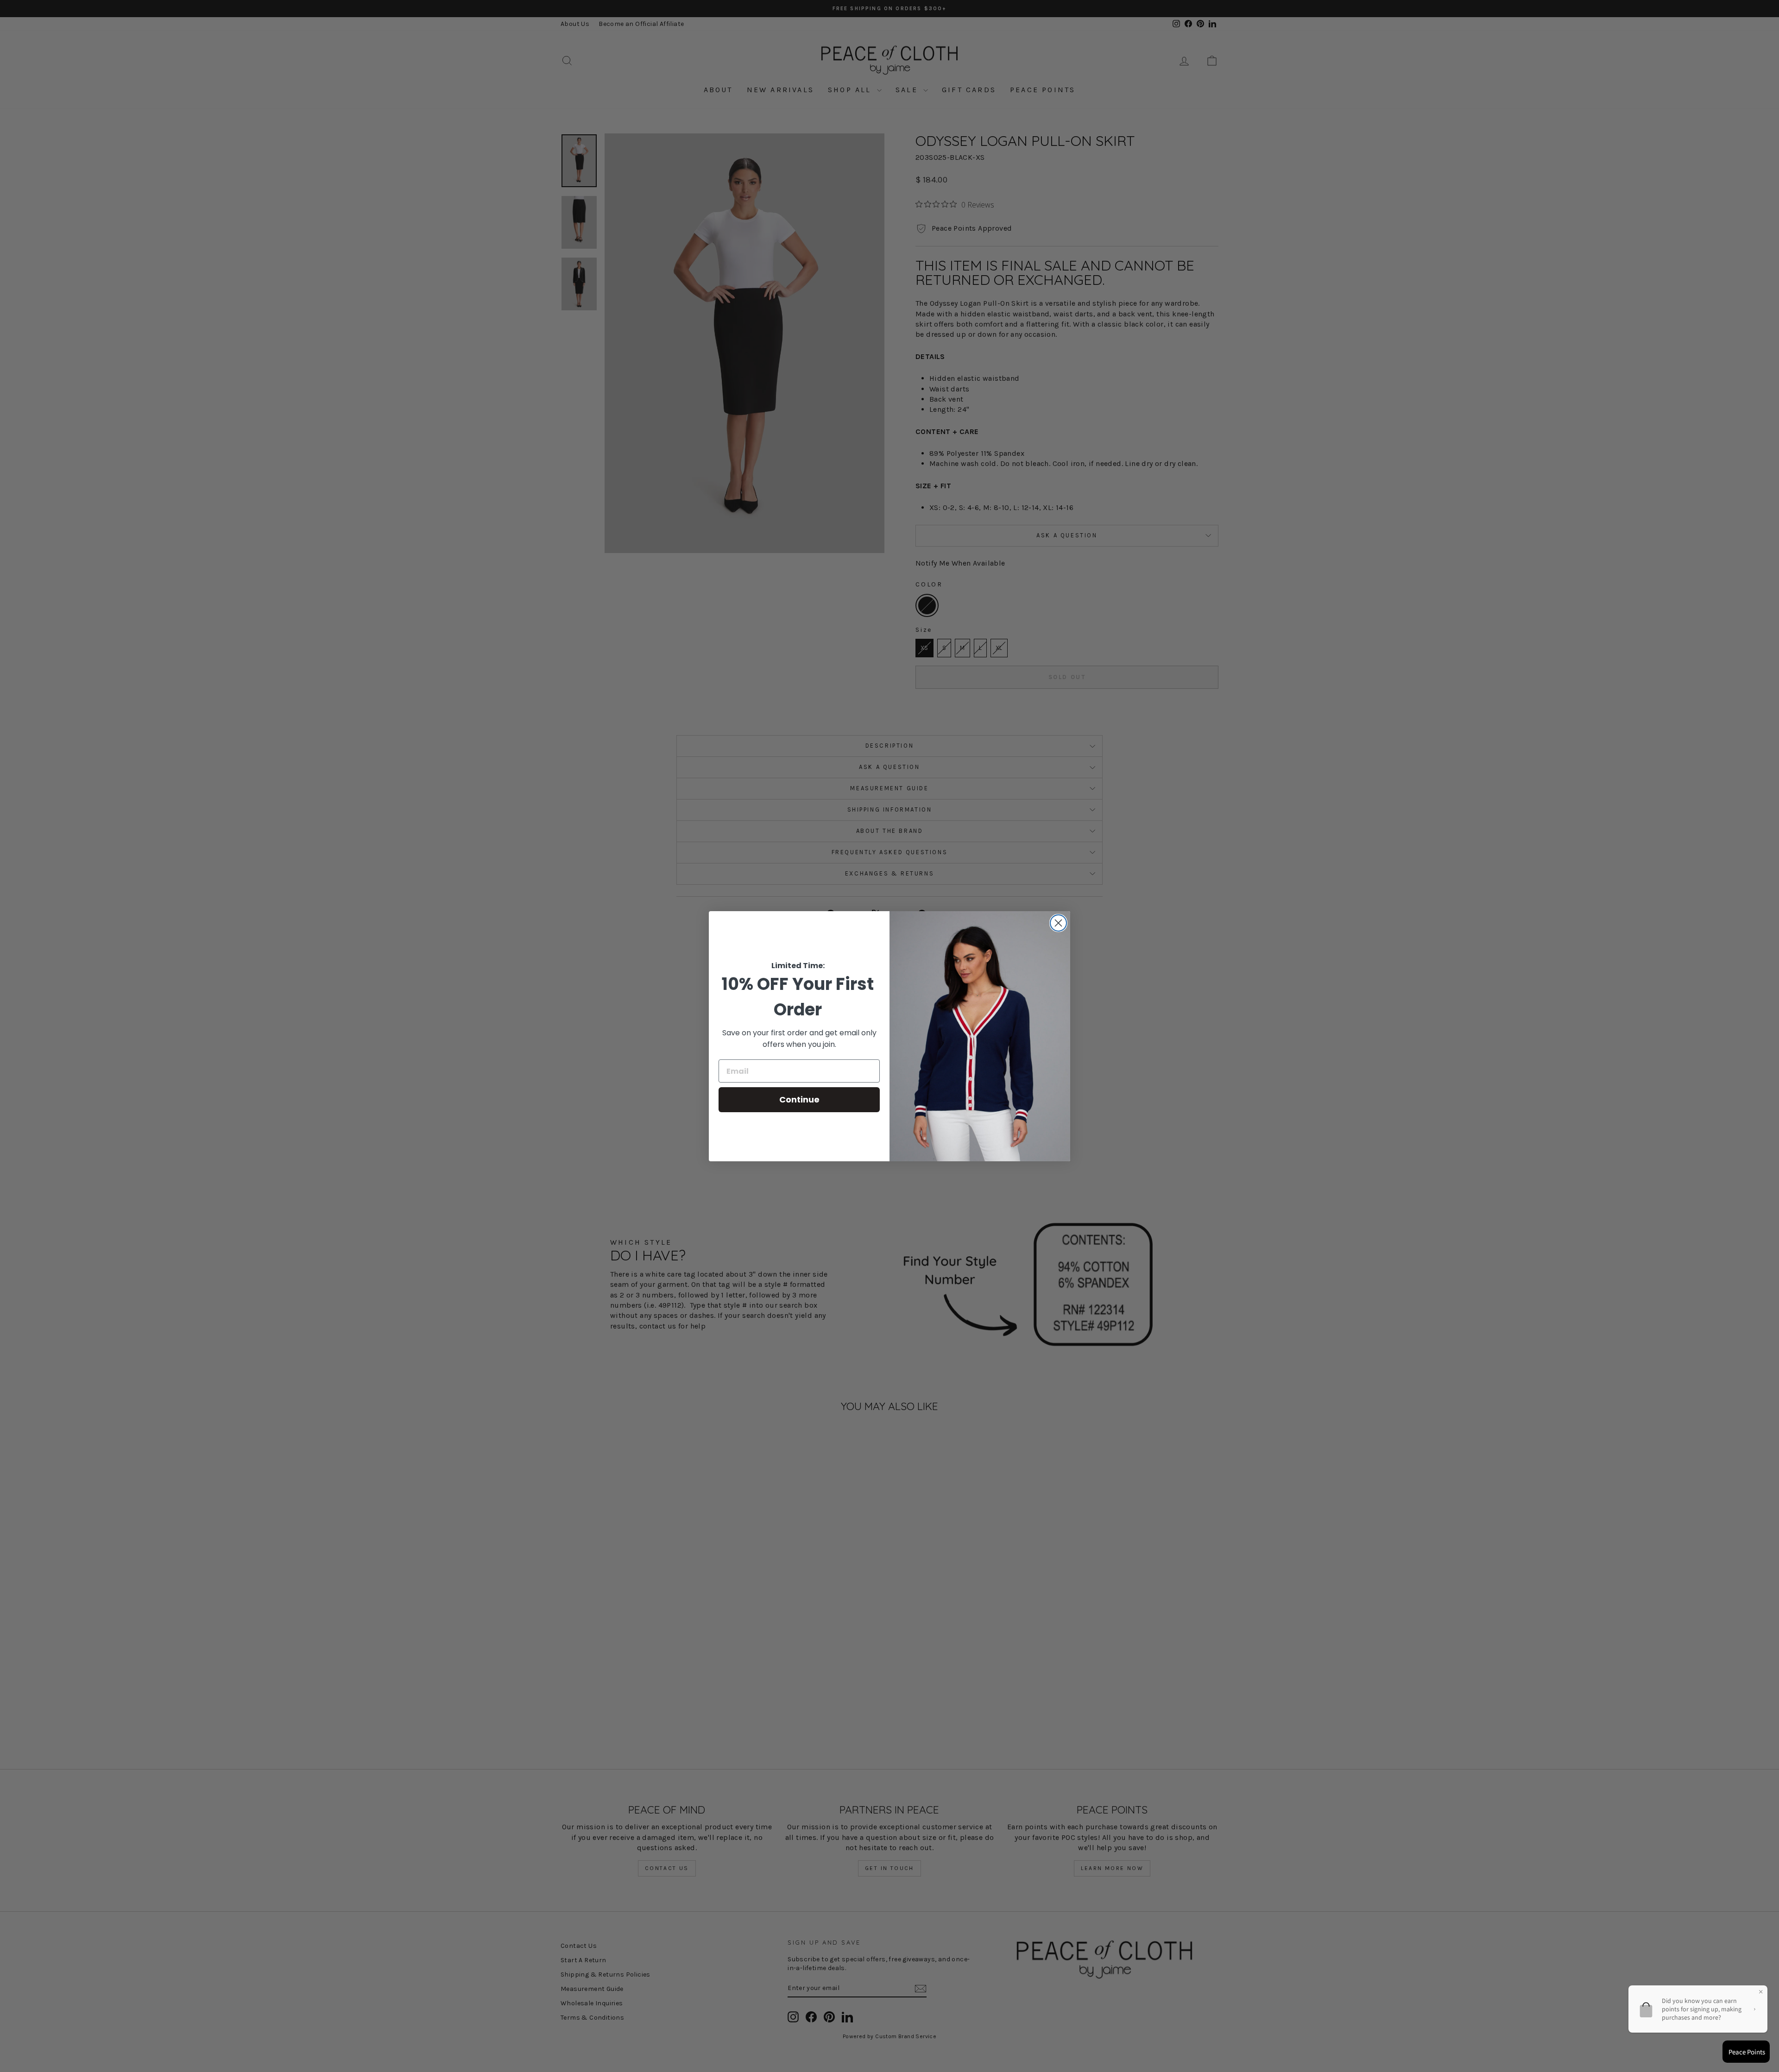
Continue (799, 1099)
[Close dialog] (1058, 923)
